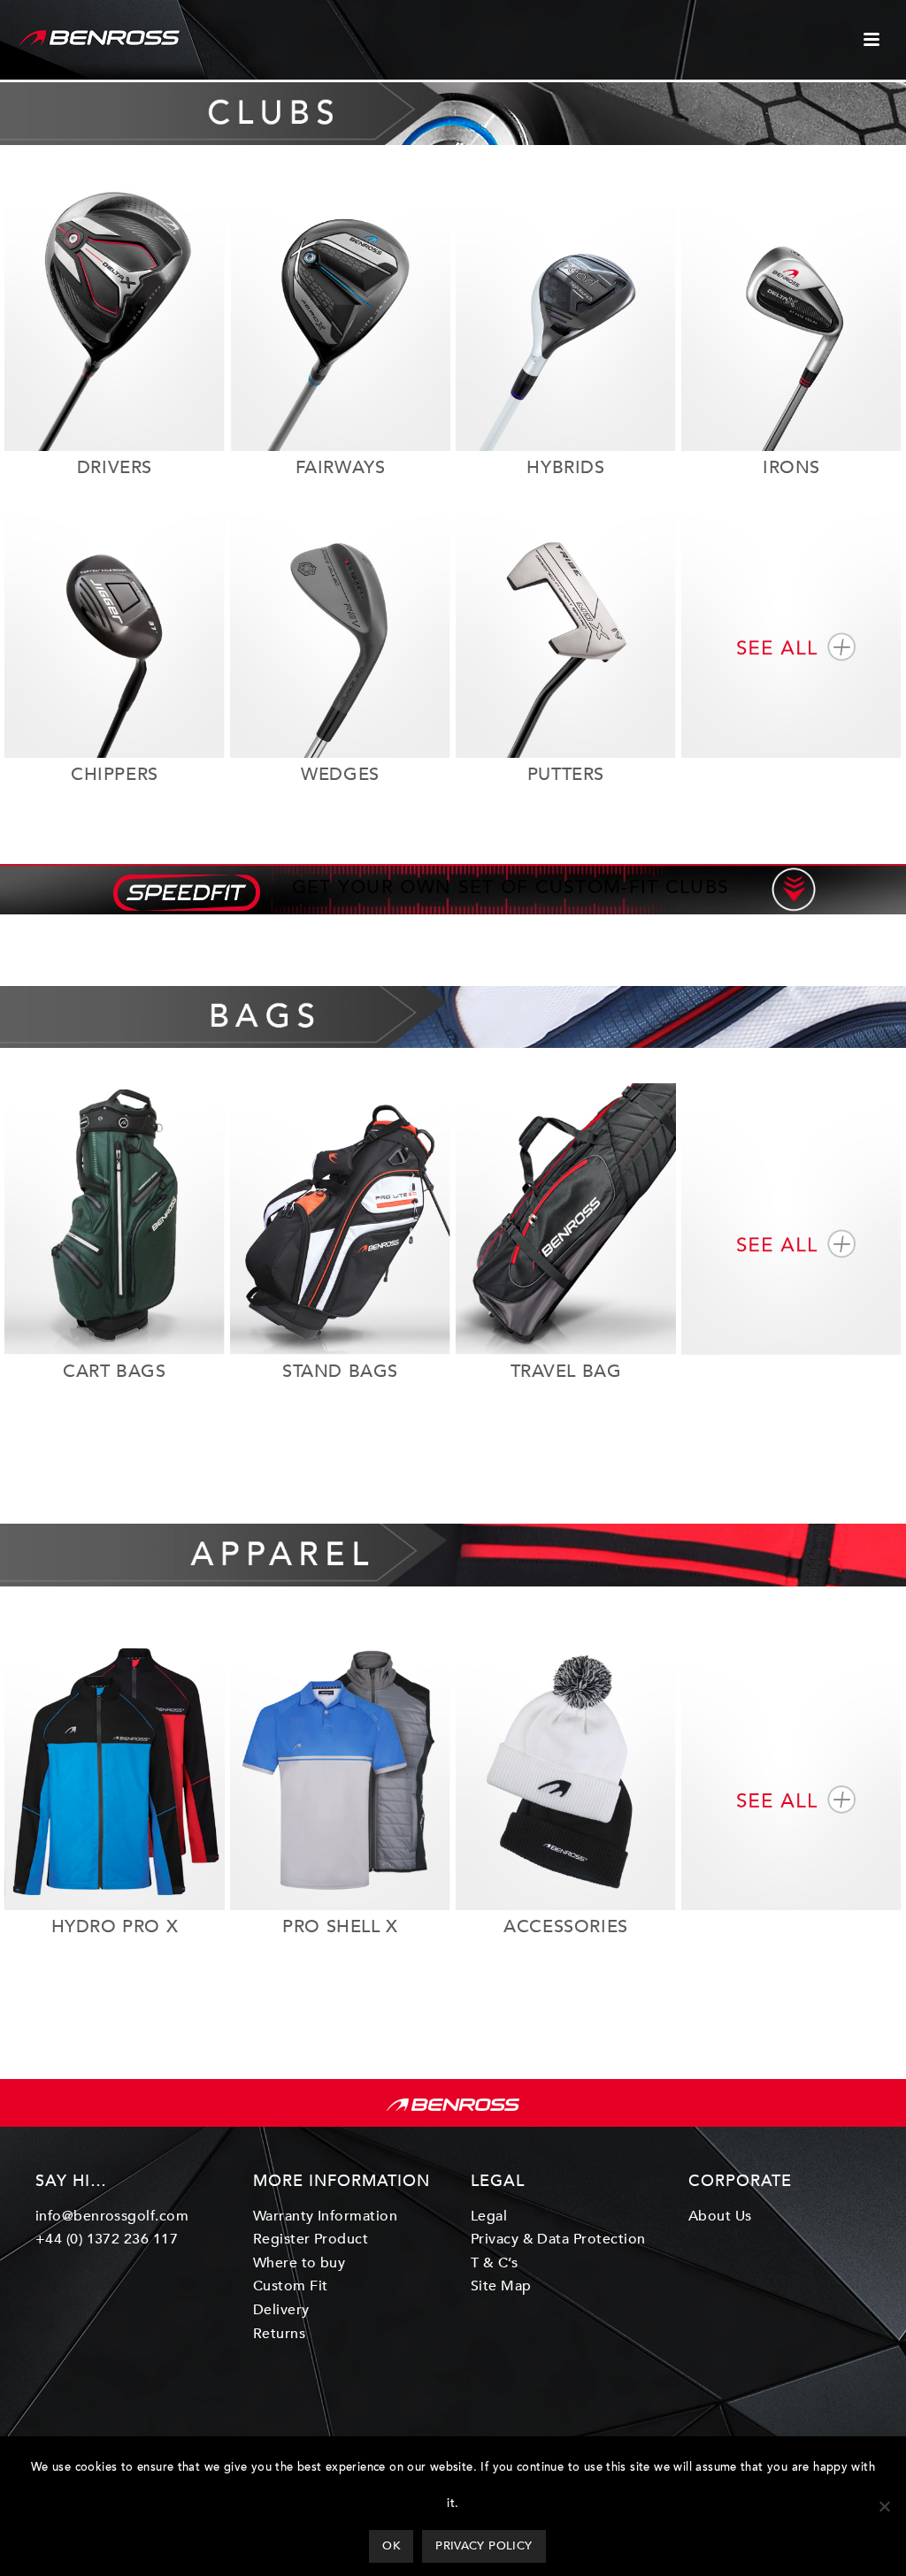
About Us (720, 2216)
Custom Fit (291, 2286)
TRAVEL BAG (566, 1371)
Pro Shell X (340, 1926)
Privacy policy (484, 2546)
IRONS (791, 467)
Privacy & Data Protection (558, 2239)
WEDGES (340, 774)
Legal (489, 2216)
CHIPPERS (115, 774)
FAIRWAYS (341, 467)
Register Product (311, 2239)
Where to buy (299, 2263)
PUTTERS (566, 774)
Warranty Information (326, 2216)
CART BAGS (114, 1371)
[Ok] (884, 2506)
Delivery (281, 2310)
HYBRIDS (565, 467)
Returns (279, 2334)
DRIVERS (115, 467)
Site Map (501, 2286)
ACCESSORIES (566, 1926)
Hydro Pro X (115, 1926)
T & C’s (494, 2263)
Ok (391, 2546)
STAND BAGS (340, 1371)
